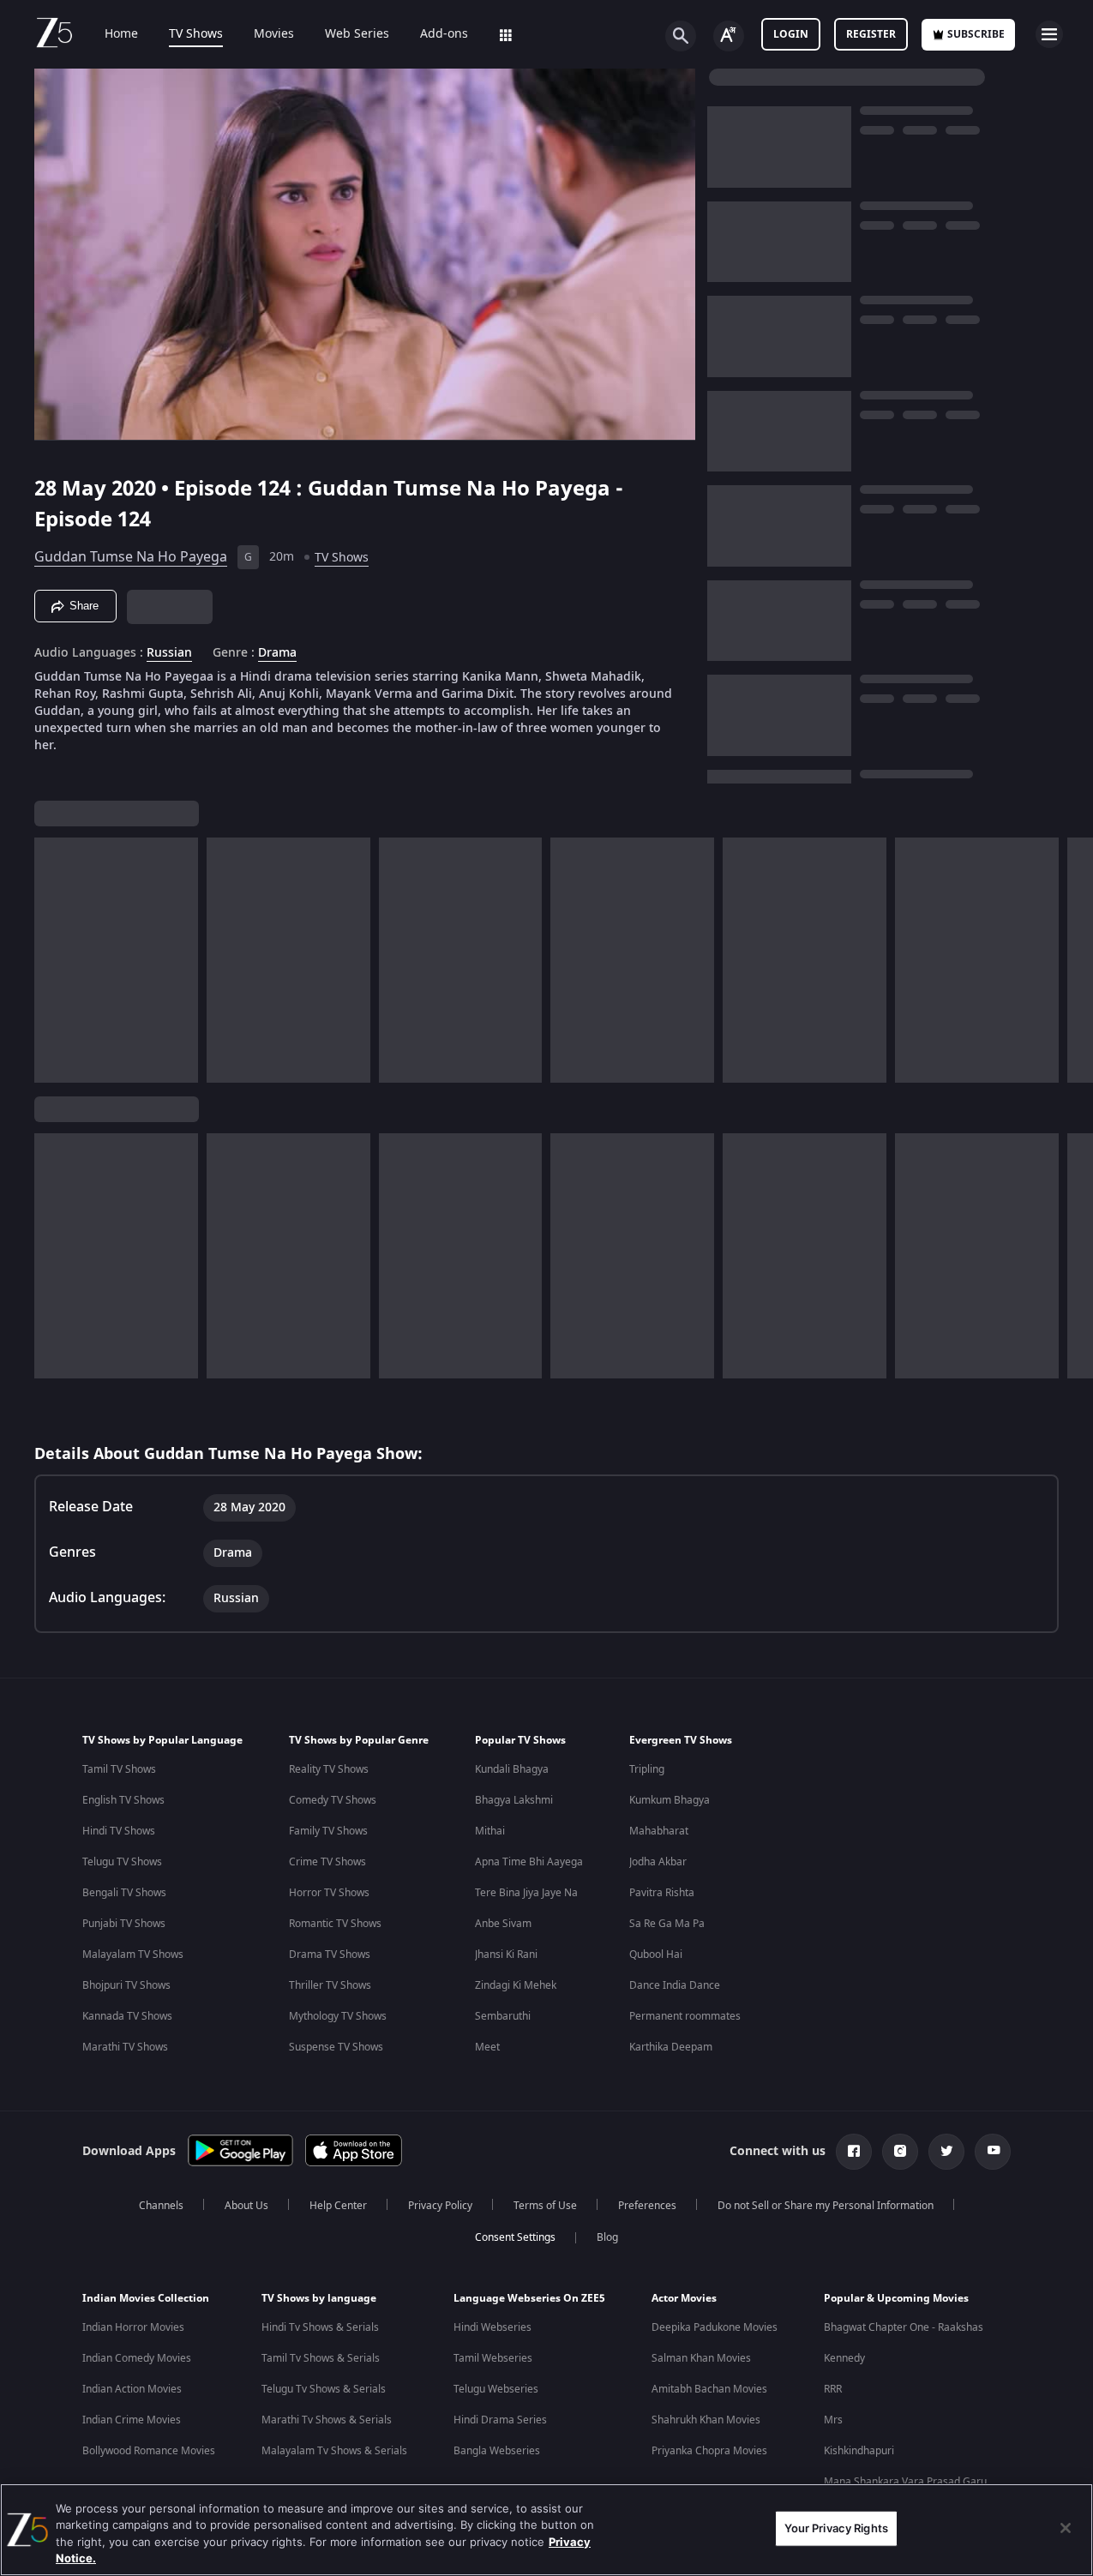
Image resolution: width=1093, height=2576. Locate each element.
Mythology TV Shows (338, 2016)
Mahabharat (659, 1831)
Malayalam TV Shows (133, 1955)
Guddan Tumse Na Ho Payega (131, 557)
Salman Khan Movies (701, 2358)
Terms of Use (545, 2206)
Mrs (833, 2420)
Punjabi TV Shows (124, 1924)
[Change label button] (729, 36)
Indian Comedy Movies (137, 2358)
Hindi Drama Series (500, 2420)
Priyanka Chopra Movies (709, 2451)
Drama (277, 653)
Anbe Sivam (503, 1924)
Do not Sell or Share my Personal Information (826, 2206)
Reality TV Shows (329, 1769)
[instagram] (900, 2152)
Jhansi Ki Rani (506, 1955)
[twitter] (946, 2152)
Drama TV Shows (330, 1955)
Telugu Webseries (496, 2389)
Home (121, 34)
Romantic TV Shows (335, 1924)
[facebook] (854, 2152)
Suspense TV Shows (336, 2047)
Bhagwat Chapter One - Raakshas (904, 2327)
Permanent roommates (685, 2016)
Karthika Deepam (671, 2047)
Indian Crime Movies (132, 2420)
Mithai (490, 1831)
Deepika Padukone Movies (715, 2327)
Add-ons (444, 34)
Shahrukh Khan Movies (706, 2420)
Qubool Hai (656, 1955)
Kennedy (844, 2358)
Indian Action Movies (132, 2389)
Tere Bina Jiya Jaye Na (526, 1893)
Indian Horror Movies (133, 2327)
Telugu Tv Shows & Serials (324, 2389)
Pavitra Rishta (662, 1893)
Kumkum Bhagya (670, 1800)
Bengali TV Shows (124, 1893)
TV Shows (196, 34)
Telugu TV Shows (122, 1862)
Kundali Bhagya (512, 1769)
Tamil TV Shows (119, 1769)
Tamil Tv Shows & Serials (321, 2358)
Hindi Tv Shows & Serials (320, 2327)
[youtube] (993, 2152)
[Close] (1066, 2528)
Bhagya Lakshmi (514, 1800)
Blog (607, 2237)
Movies (274, 34)
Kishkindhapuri (859, 2451)
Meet (487, 2047)
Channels (161, 2206)
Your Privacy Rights (836, 2528)
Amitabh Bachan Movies (709, 2389)
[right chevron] (1075, 960)
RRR (833, 2389)
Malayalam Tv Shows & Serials (334, 2451)
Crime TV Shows (327, 1862)
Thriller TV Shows (330, 1985)
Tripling (647, 1769)
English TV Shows (123, 1800)
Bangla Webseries (497, 2451)
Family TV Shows (328, 1831)
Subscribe (976, 34)
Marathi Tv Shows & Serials (327, 2420)
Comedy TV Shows (333, 1800)
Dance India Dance (675, 1985)
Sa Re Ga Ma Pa (667, 1924)
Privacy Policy (440, 2206)
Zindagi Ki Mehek (516, 1985)
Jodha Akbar (658, 1862)
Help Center (338, 2206)
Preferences (647, 2206)
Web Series (357, 34)
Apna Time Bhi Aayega (529, 1862)
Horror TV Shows (329, 1893)
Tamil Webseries (493, 2358)
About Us (246, 2206)
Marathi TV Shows (125, 2047)
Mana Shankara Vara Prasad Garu (905, 2482)
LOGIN (791, 34)
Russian (169, 653)
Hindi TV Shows (119, 1831)
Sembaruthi (503, 2016)
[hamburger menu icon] (1049, 34)
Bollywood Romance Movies (149, 2451)
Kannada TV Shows (127, 2016)
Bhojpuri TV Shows (126, 1985)
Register (871, 34)
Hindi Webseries (492, 2327)
